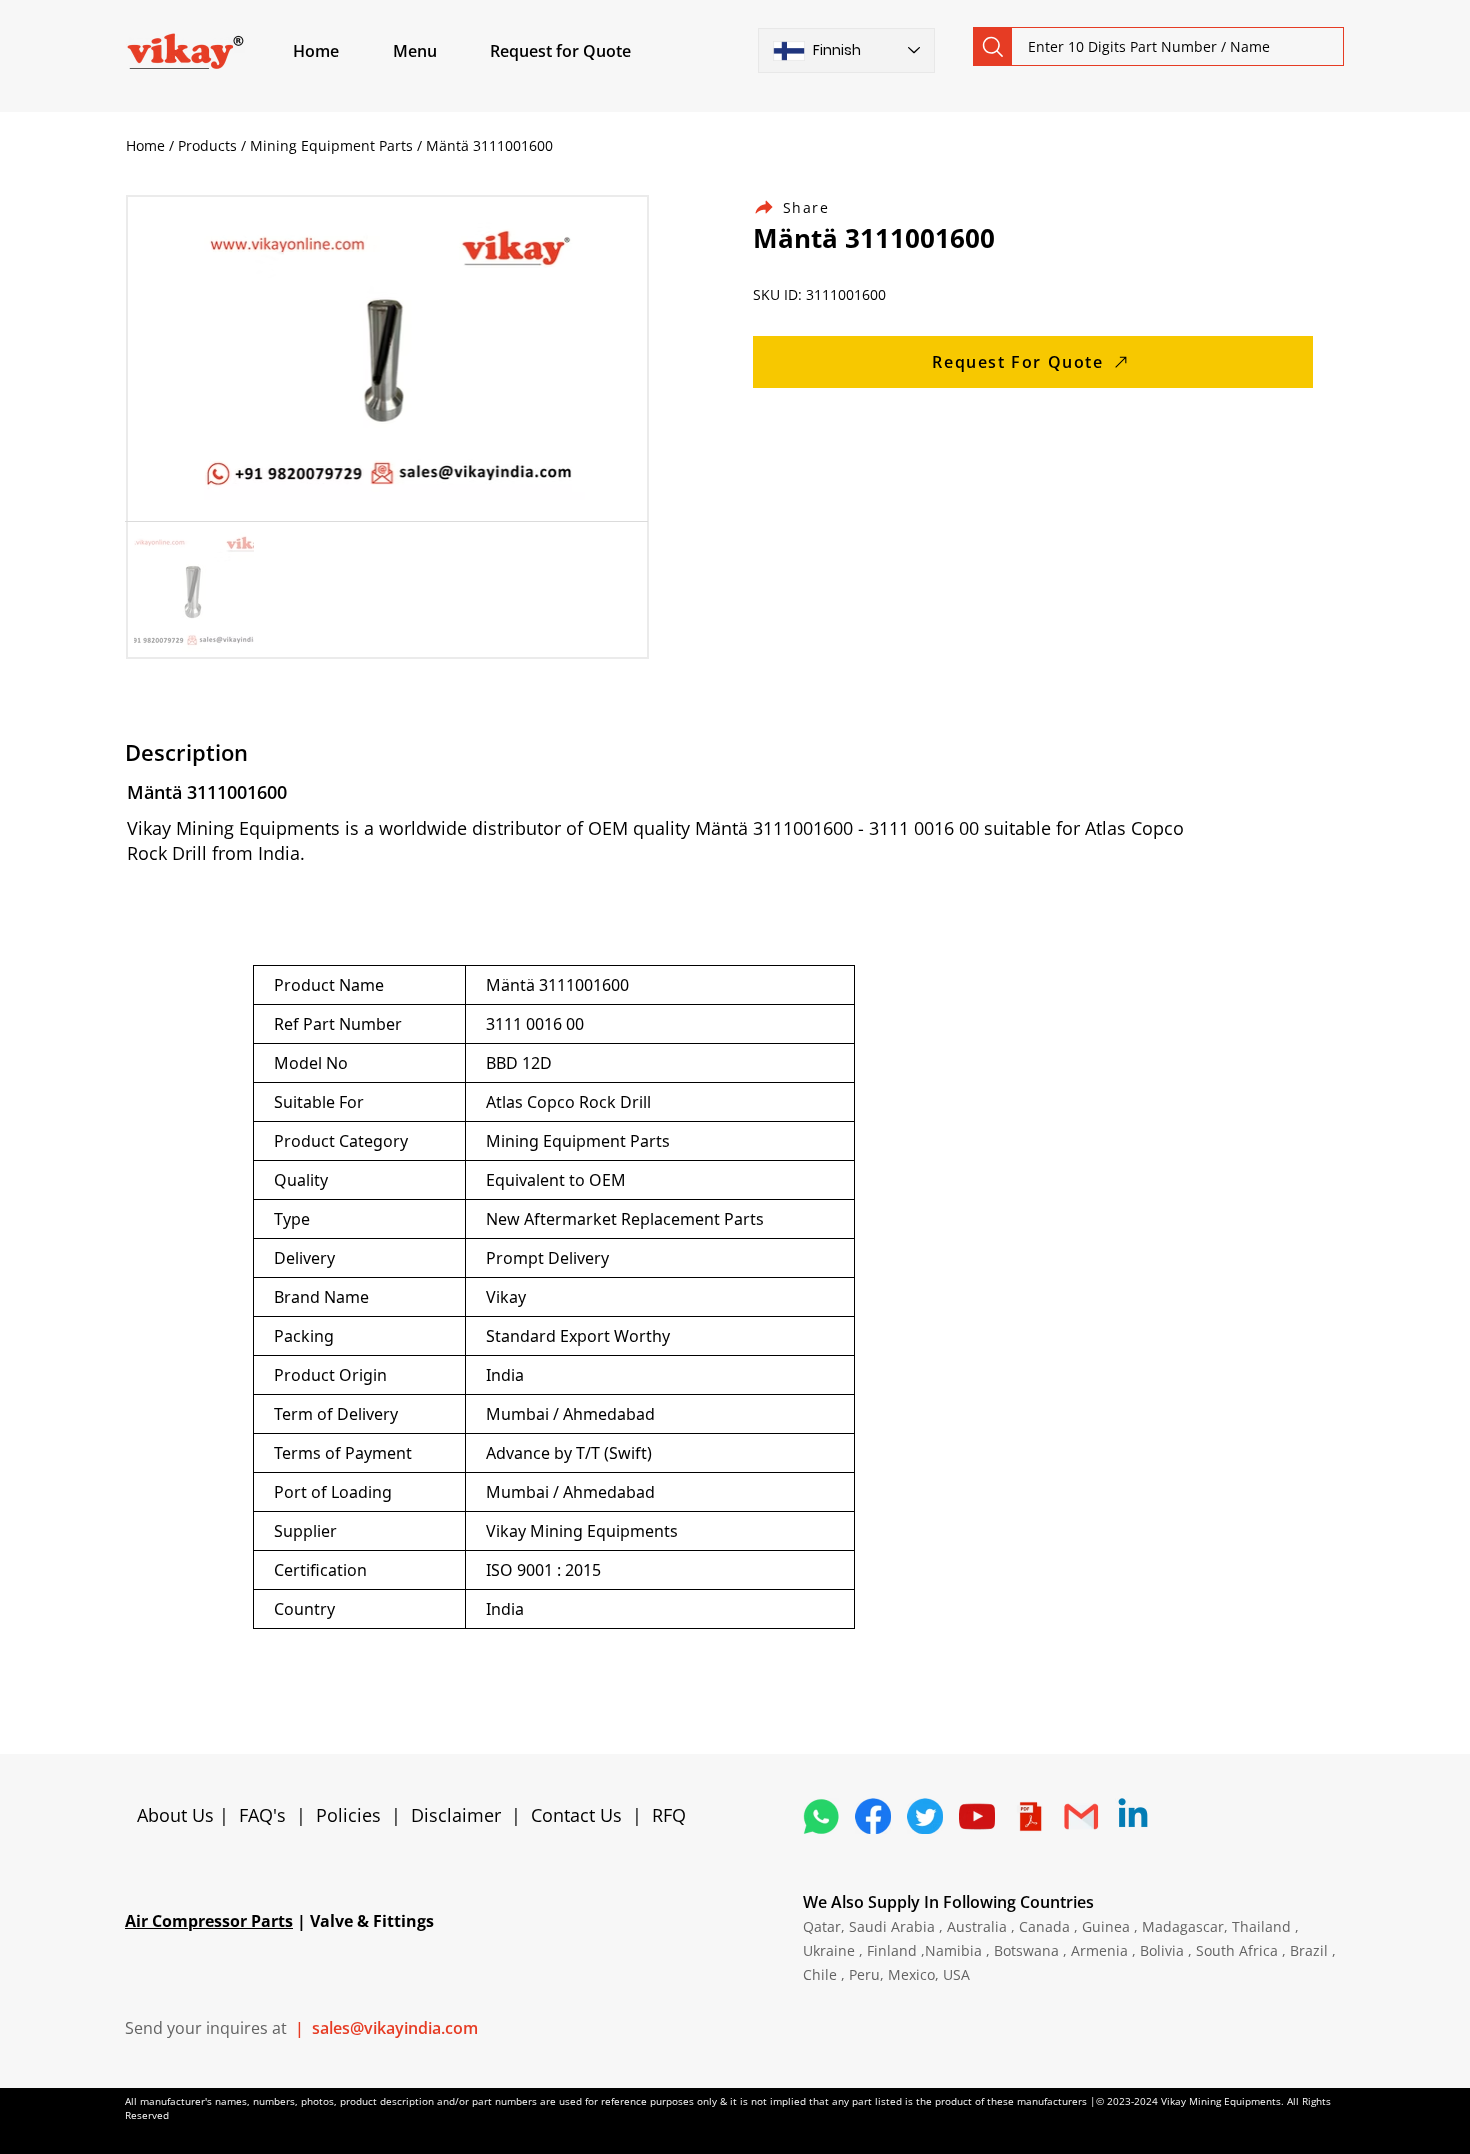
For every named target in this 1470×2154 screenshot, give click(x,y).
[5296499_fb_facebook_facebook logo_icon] (873, 1816)
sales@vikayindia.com (395, 2028)
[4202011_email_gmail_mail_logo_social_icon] (1081, 1816)
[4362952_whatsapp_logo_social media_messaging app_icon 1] (821, 1816)
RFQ (669, 1815)
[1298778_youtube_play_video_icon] (977, 1816)
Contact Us (576, 1815)
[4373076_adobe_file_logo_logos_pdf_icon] (1029, 1816)
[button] (438, 51)
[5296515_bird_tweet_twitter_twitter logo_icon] (925, 1816)
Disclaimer (461, 1815)
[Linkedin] (1133, 1816)
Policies (348, 1815)
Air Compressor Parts (209, 1921)
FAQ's (262, 1815)
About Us (178, 1815)
